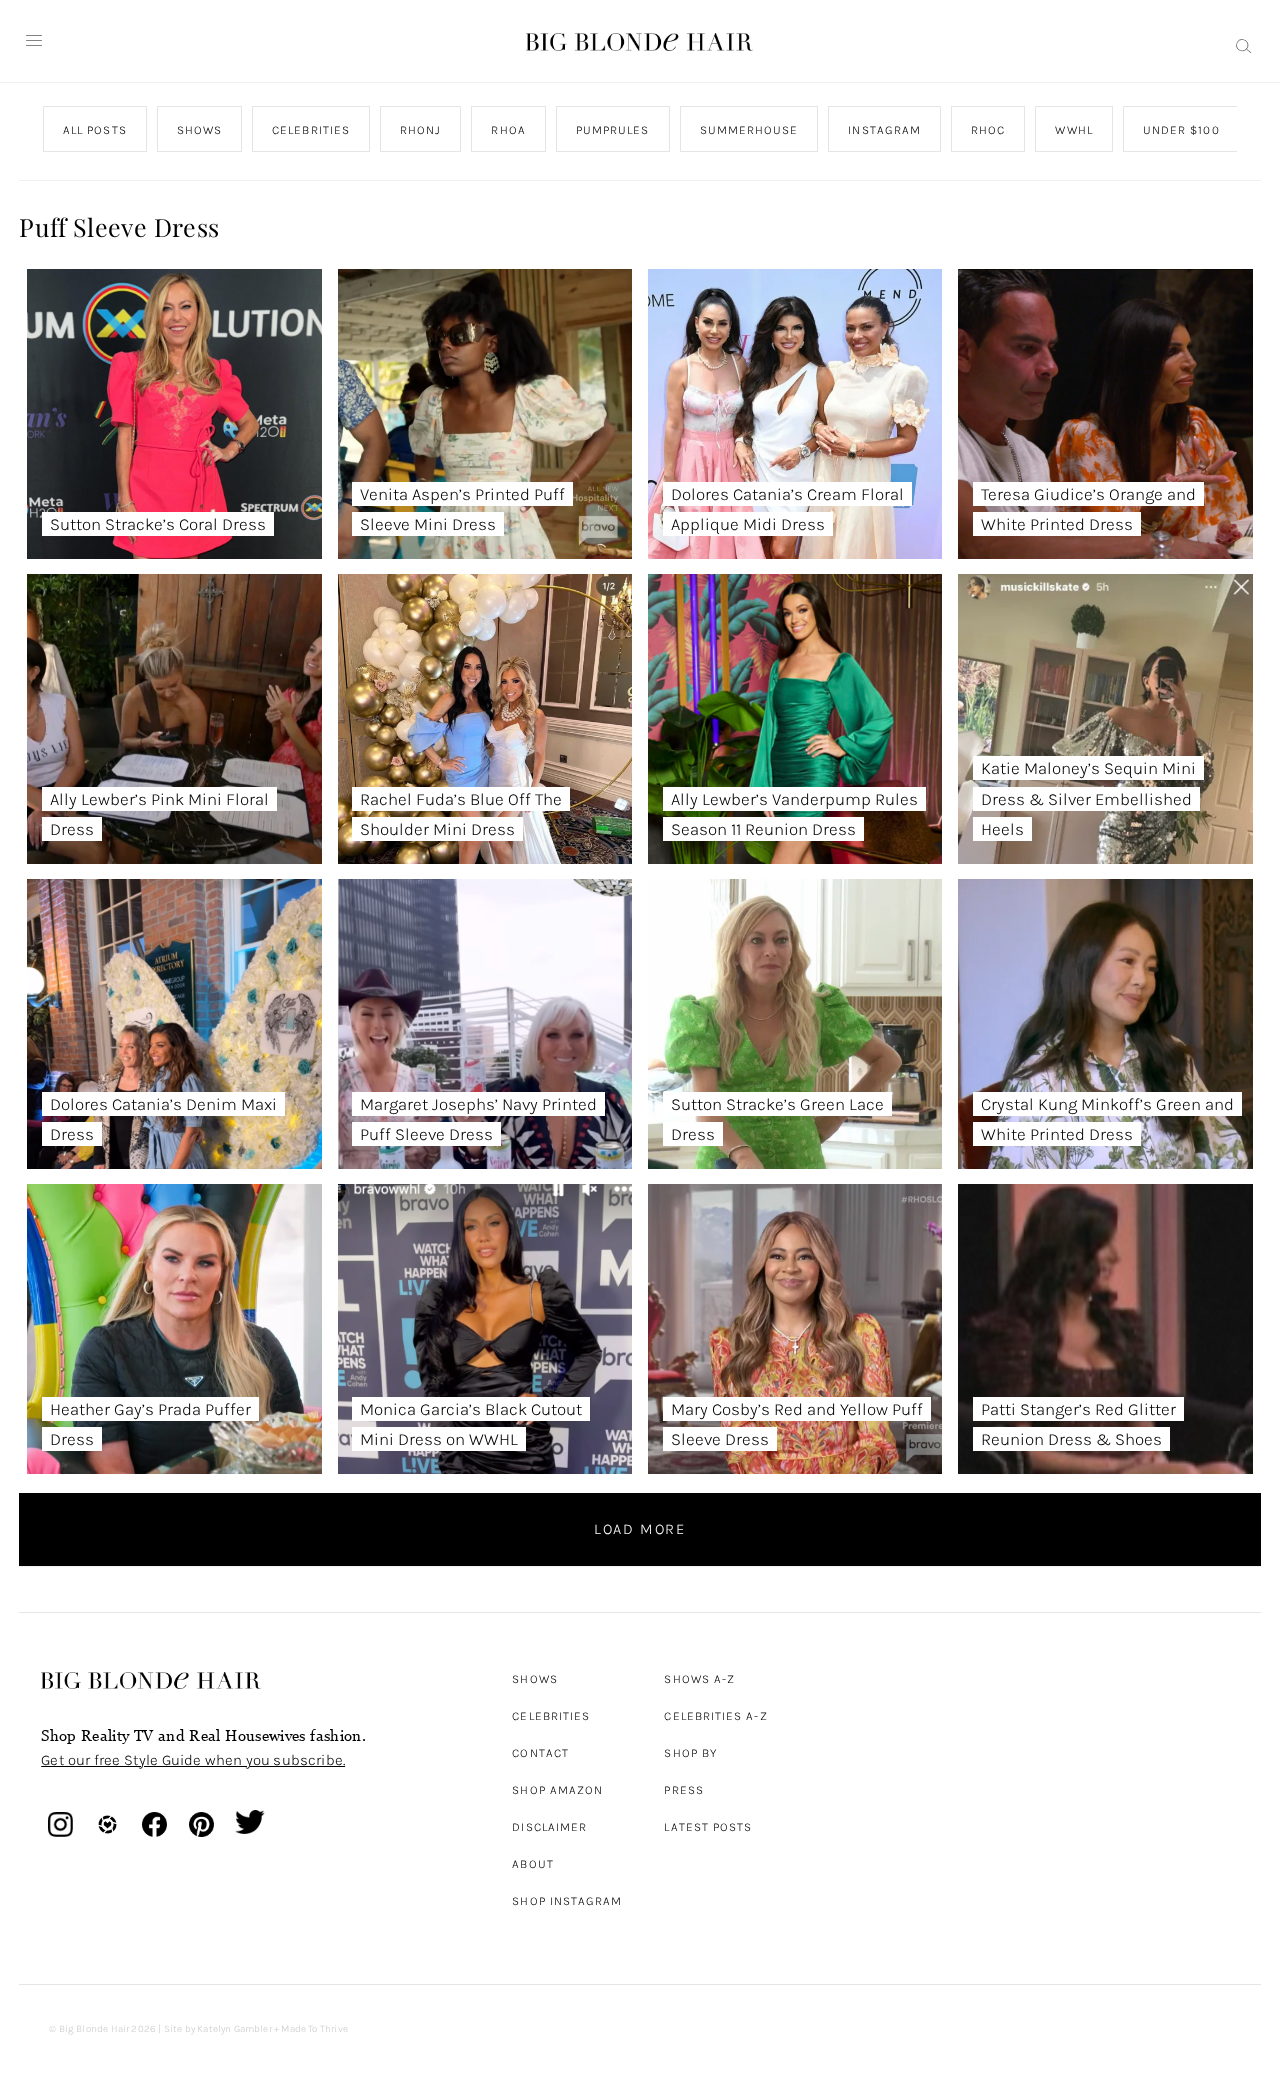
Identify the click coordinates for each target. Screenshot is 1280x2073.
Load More (640, 1529)
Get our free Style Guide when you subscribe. (193, 1760)
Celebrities (551, 1716)
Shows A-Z (699, 1679)
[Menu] (34, 41)
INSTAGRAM (885, 130)
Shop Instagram (567, 1901)
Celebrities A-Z (715, 1716)
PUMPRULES (613, 130)
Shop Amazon (557, 1790)
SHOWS (199, 130)
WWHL (1074, 130)
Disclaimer (549, 1827)
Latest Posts (708, 1827)
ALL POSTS (95, 130)
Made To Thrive (314, 2029)
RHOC (988, 130)
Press (683, 1790)
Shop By (690, 1753)
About (532, 1864)
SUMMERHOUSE (749, 130)
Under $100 (1181, 130)
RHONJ (420, 130)
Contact (540, 1753)
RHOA (509, 130)
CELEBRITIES (311, 130)
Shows (534, 1679)
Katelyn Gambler (234, 2029)
